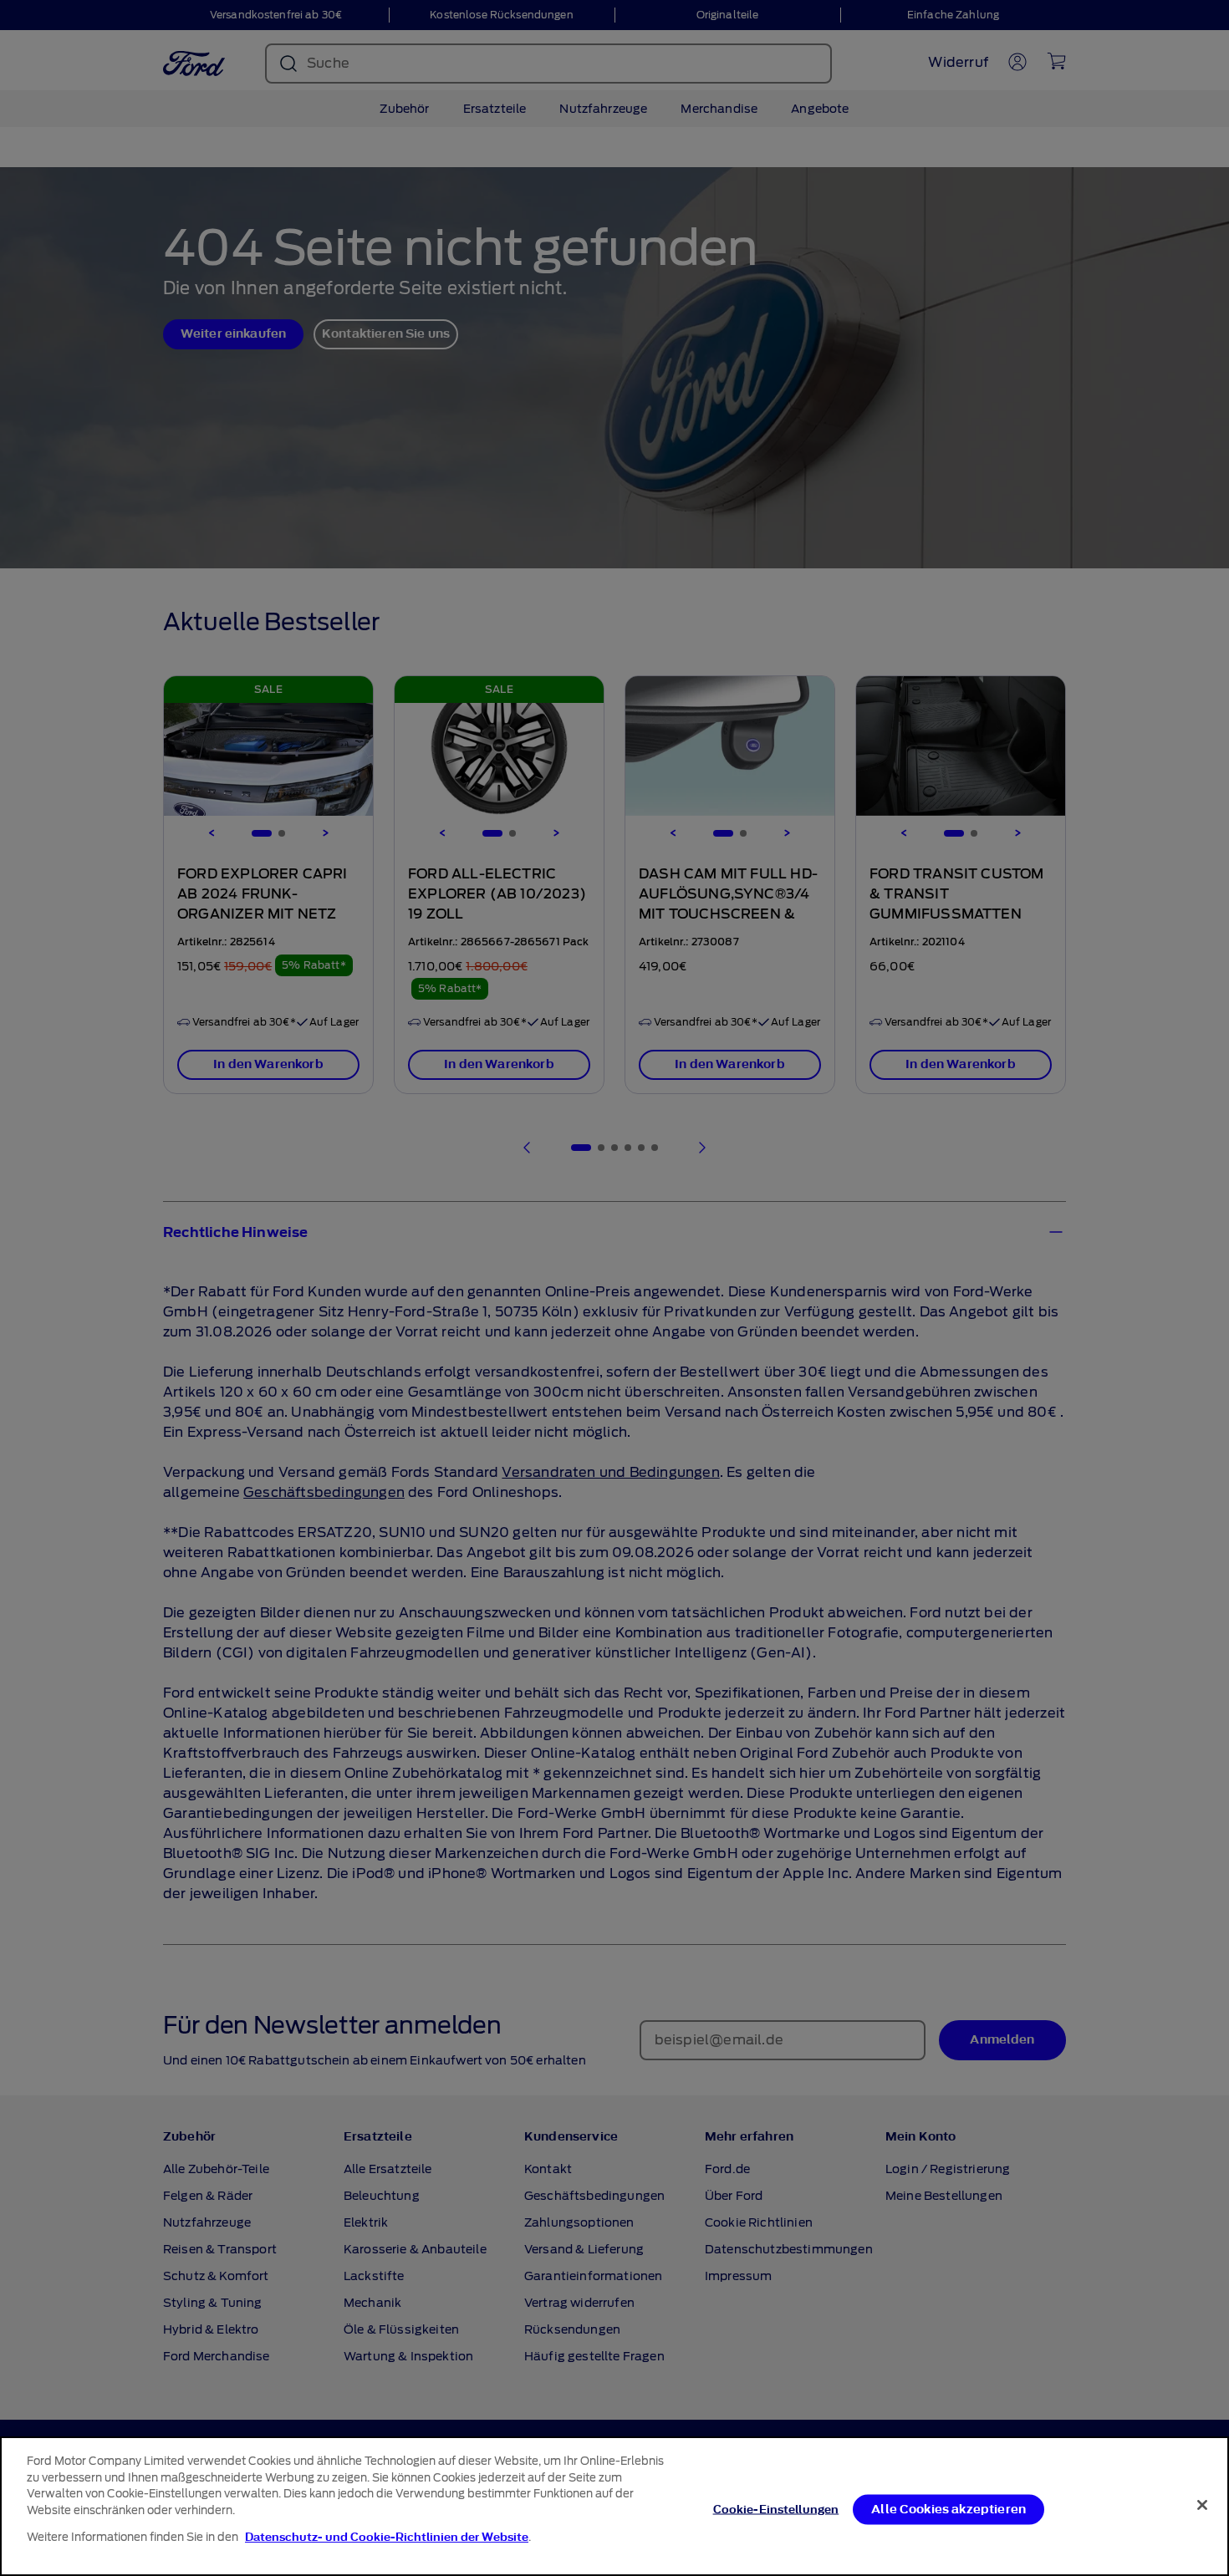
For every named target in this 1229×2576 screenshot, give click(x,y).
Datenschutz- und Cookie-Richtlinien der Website (387, 2537)
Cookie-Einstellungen (776, 2509)
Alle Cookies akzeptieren (949, 2509)
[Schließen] (1202, 2505)
